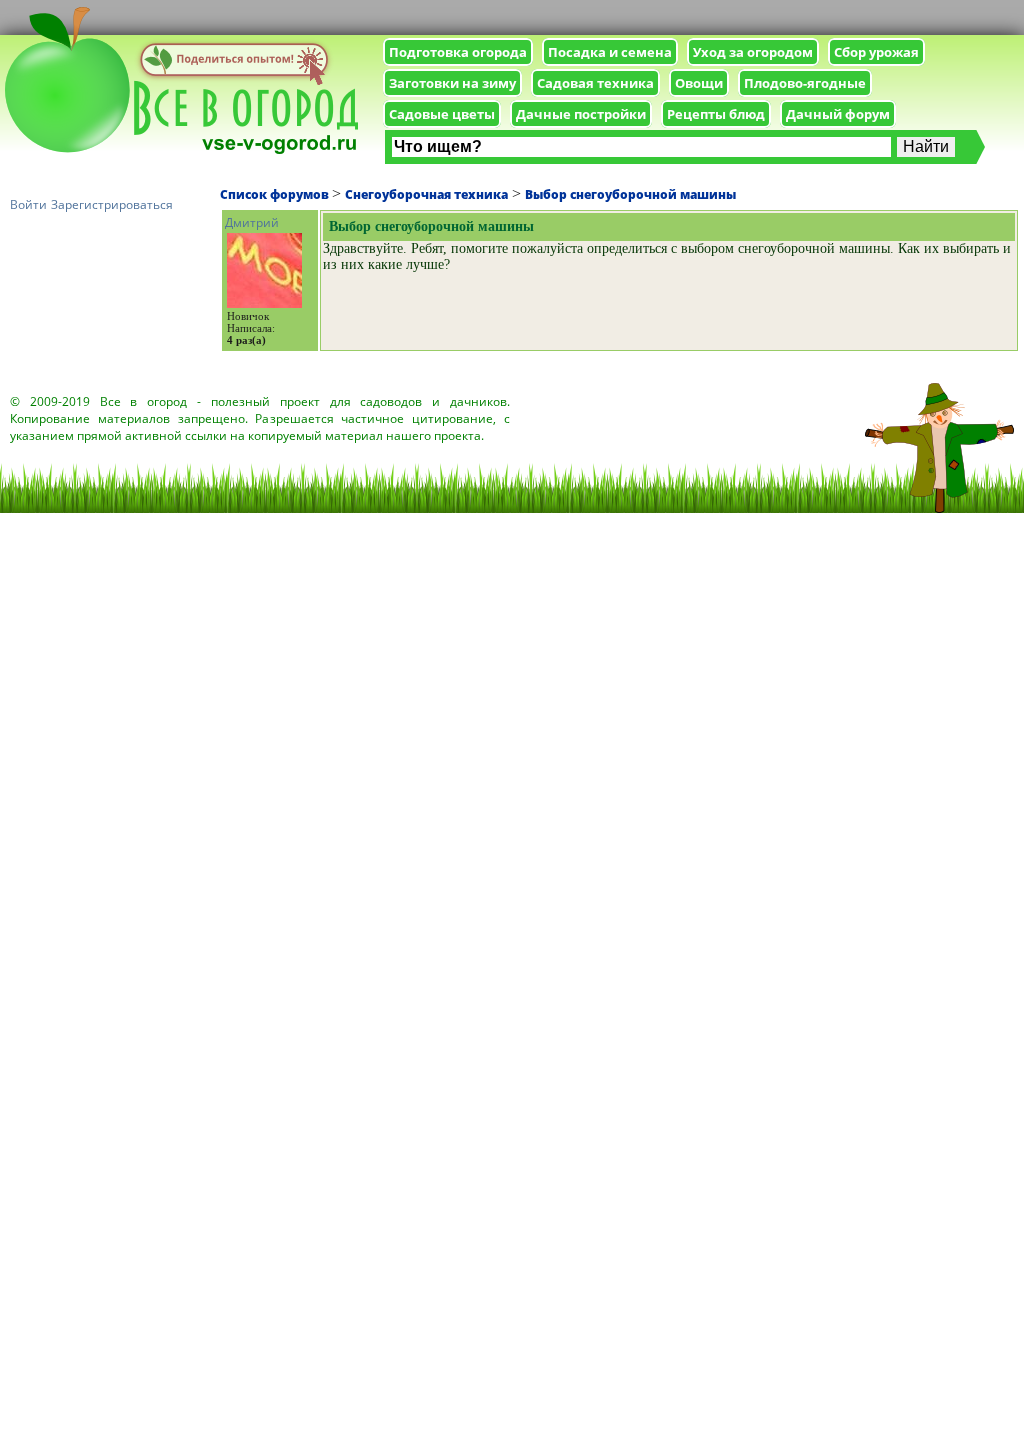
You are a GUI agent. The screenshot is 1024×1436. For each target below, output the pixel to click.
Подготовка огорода (458, 52)
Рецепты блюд (716, 114)
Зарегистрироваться (112, 204)
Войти (28, 204)
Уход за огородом (753, 52)
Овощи (699, 83)
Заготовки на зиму (452, 83)
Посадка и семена (610, 52)
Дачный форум (838, 114)
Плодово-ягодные (805, 83)
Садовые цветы (442, 114)
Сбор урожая (876, 52)
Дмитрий (252, 222)
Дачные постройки (581, 114)
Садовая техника (595, 83)
